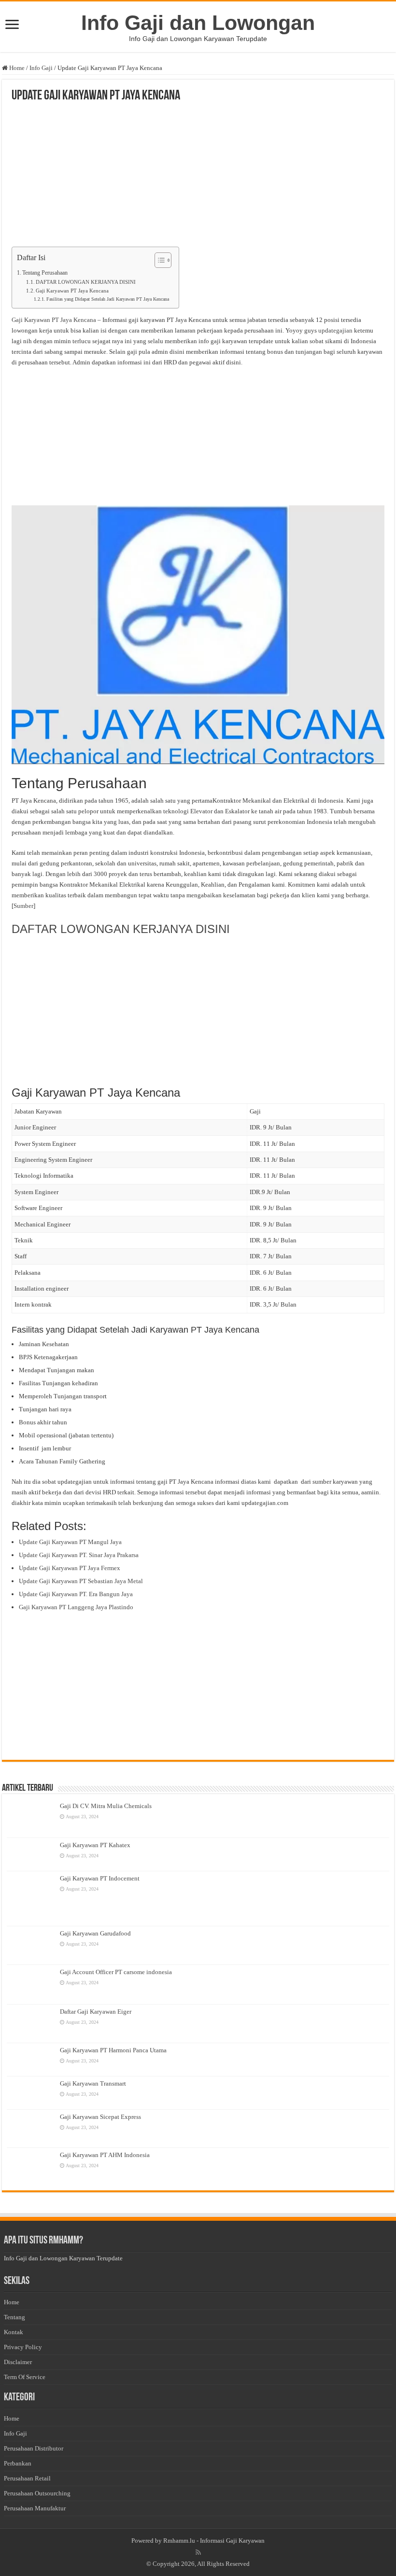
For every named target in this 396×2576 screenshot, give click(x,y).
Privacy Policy (23, 2347)
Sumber (23, 906)
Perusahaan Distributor (34, 2448)
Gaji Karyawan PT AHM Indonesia (105, 2155)
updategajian (335, 330)
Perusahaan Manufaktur (35, 2508)
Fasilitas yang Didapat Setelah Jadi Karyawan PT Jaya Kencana (108, 299)
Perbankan (18, 2463)
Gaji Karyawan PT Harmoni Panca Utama (113, 2050)
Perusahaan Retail (27, 2478)
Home (16, 68)
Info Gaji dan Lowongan (198, 23)
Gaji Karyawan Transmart (93, 2083)
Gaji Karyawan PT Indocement (100, 1878)
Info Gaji (41, 68)
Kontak (14, 2332)
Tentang (14, 2317)
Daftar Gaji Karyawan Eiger (96, 2012)
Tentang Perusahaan (45, 273)
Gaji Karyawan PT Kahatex (95, 1845)
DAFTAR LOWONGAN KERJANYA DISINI (86, 282)
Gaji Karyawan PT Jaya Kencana (72, 291)
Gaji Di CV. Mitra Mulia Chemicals (106, 1806)
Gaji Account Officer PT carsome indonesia (116, 1972)
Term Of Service (25, 2377)
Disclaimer (18, 2362)
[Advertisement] (198, 175)
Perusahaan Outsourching (37, 2493)
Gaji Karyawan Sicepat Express (100, 2117)
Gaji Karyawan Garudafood (95, 1933)
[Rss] (198, 2552)
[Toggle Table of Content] (158, 260)
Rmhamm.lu (179, 2541)
